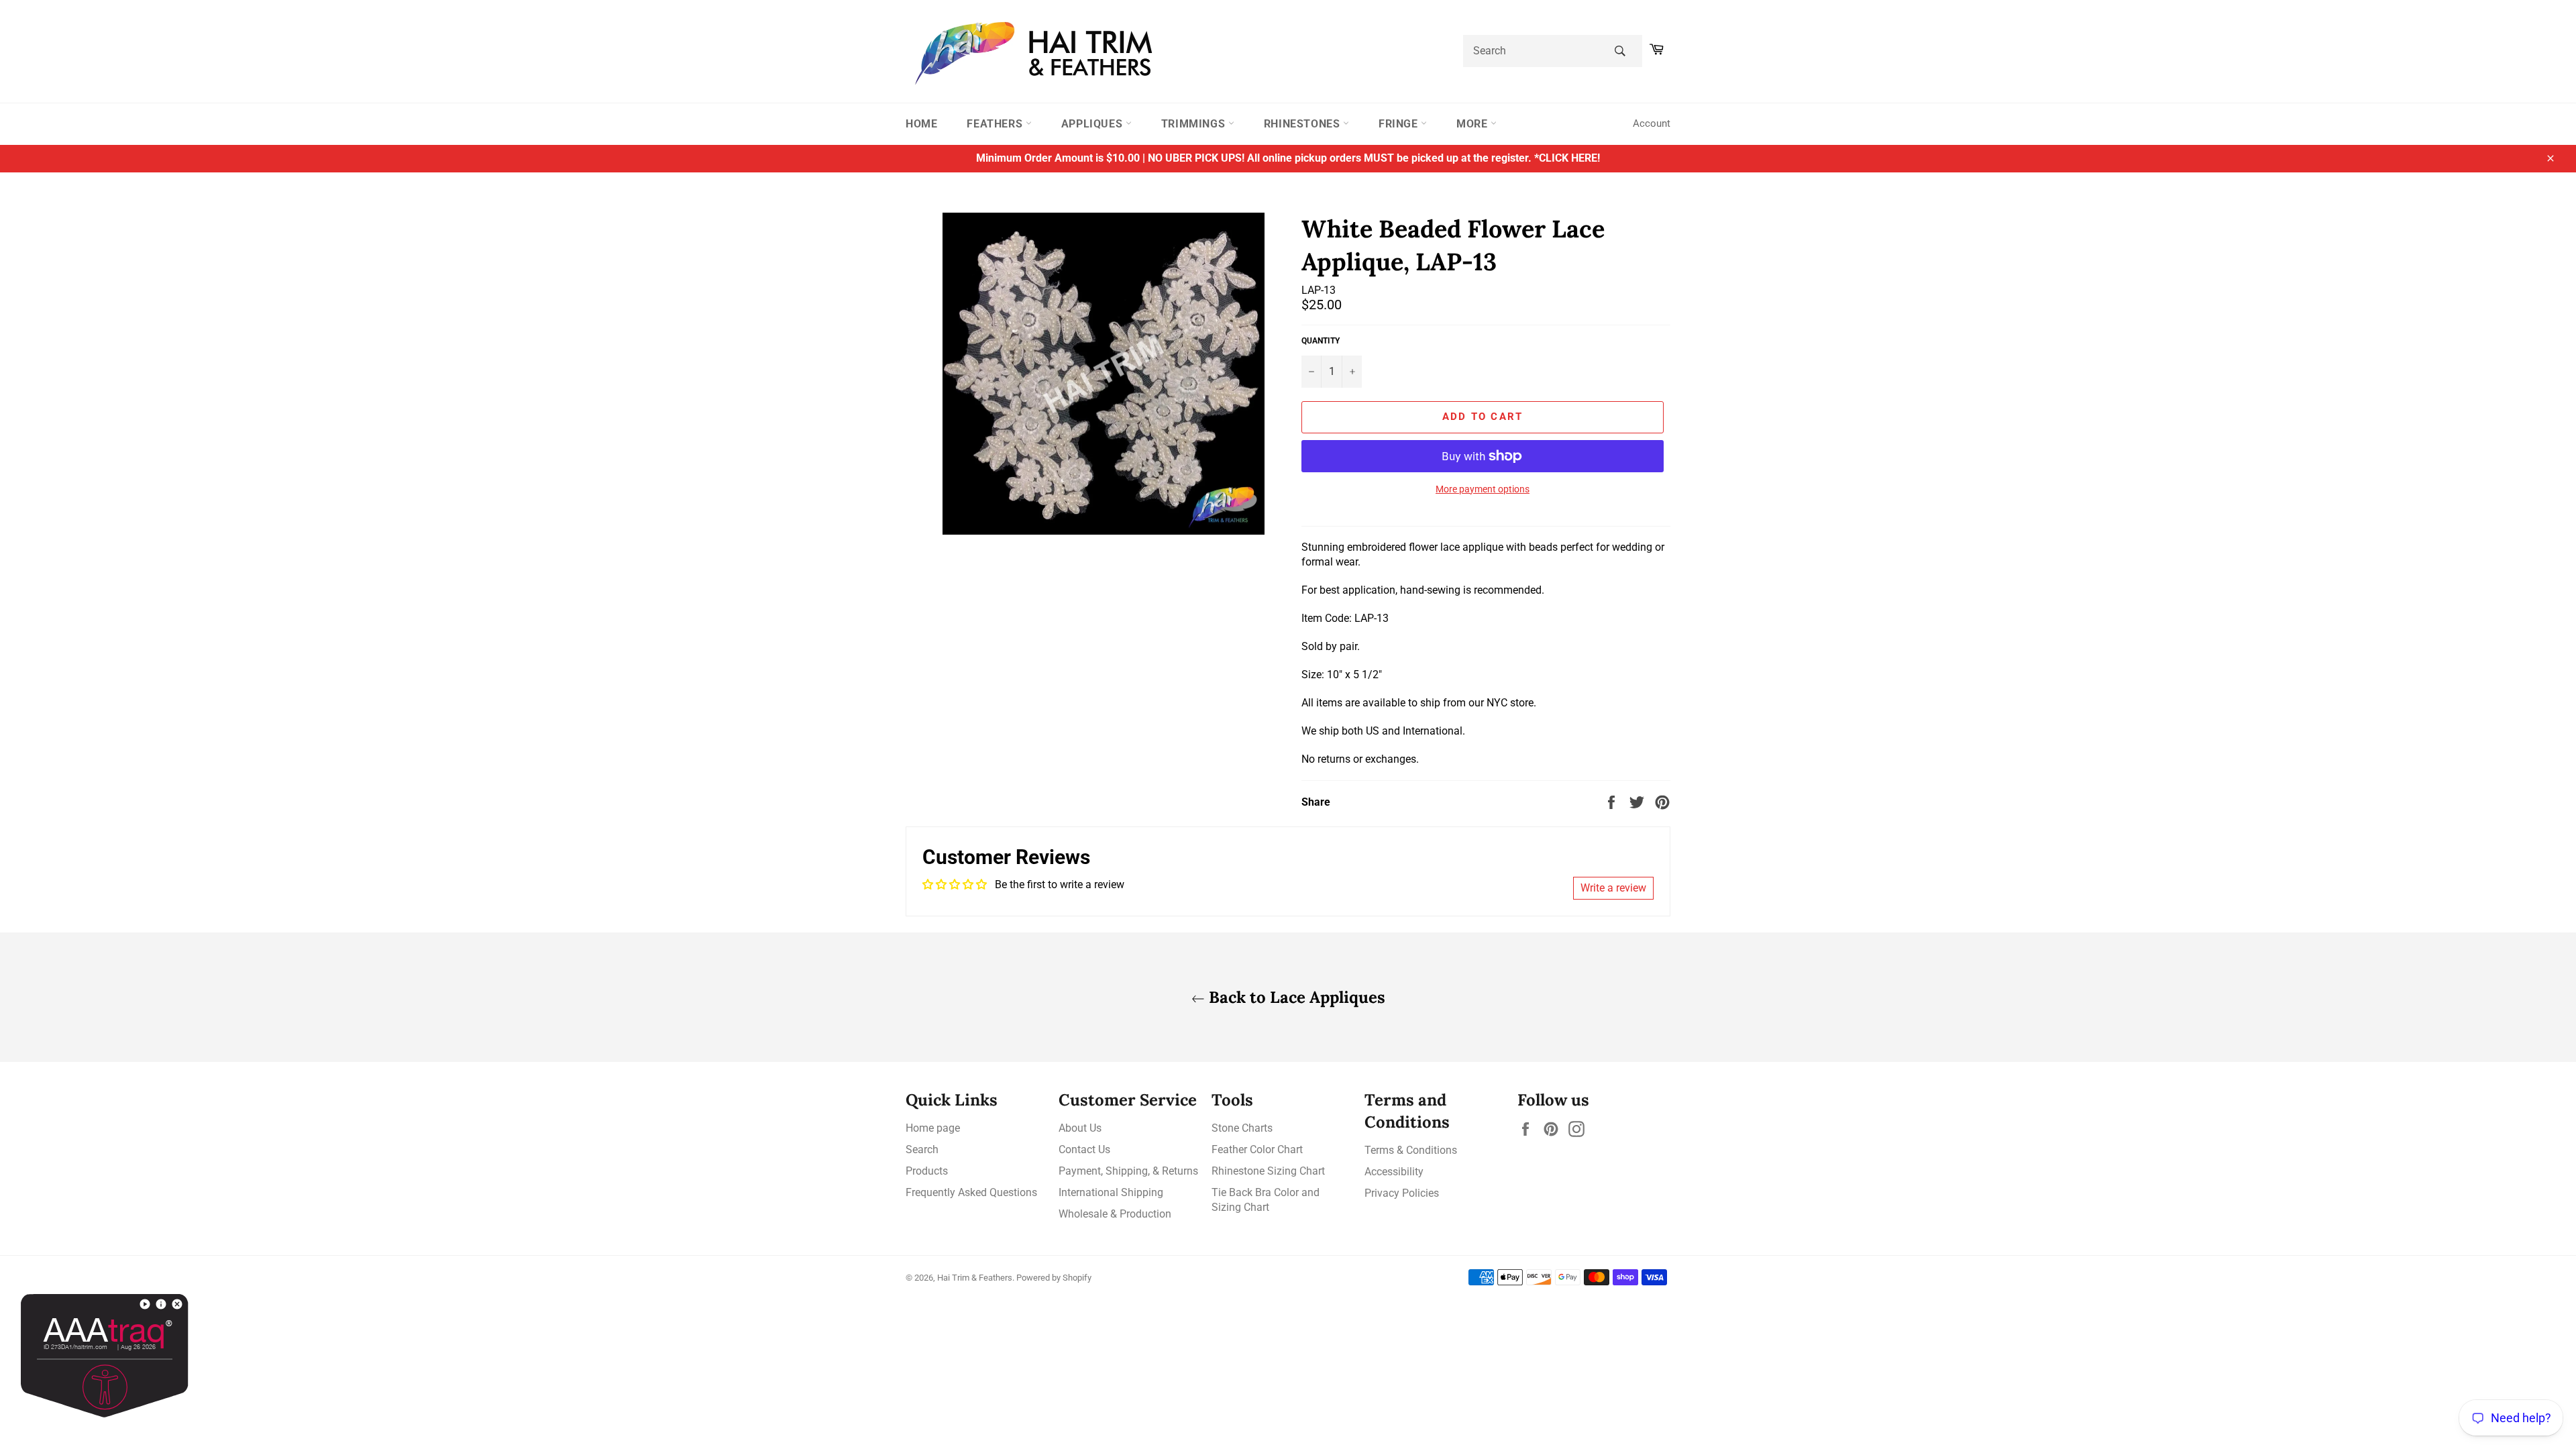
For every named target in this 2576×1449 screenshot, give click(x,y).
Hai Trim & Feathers (975, 1278)
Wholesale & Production (1115, 1214)
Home (921, 124)
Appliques (1093, 124)
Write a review (1613, 888)
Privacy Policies (1402, 1193)
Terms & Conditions (1411, 1150)
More (1473, 124)
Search (922, 1149)
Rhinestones (1303, 124)
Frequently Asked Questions (971, 1192)
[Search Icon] (1620, 51)
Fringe (1400, 124)
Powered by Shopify (1054, 1278)
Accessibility (1394, 1172)
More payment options (1483, 489)
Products (927, 1171)
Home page (933, 1128)
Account (1652, 123)
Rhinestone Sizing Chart (1268, 1171)
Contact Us (1084, 1149)
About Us (1080, 1128)
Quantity (1321, 341)
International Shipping (1111, 1192)
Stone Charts (1242, 1128)
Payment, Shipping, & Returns (1128, 1171)
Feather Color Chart (1257, 1149)
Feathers (996, 124)
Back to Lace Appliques (1295, 997)
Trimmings (1195, 124)
